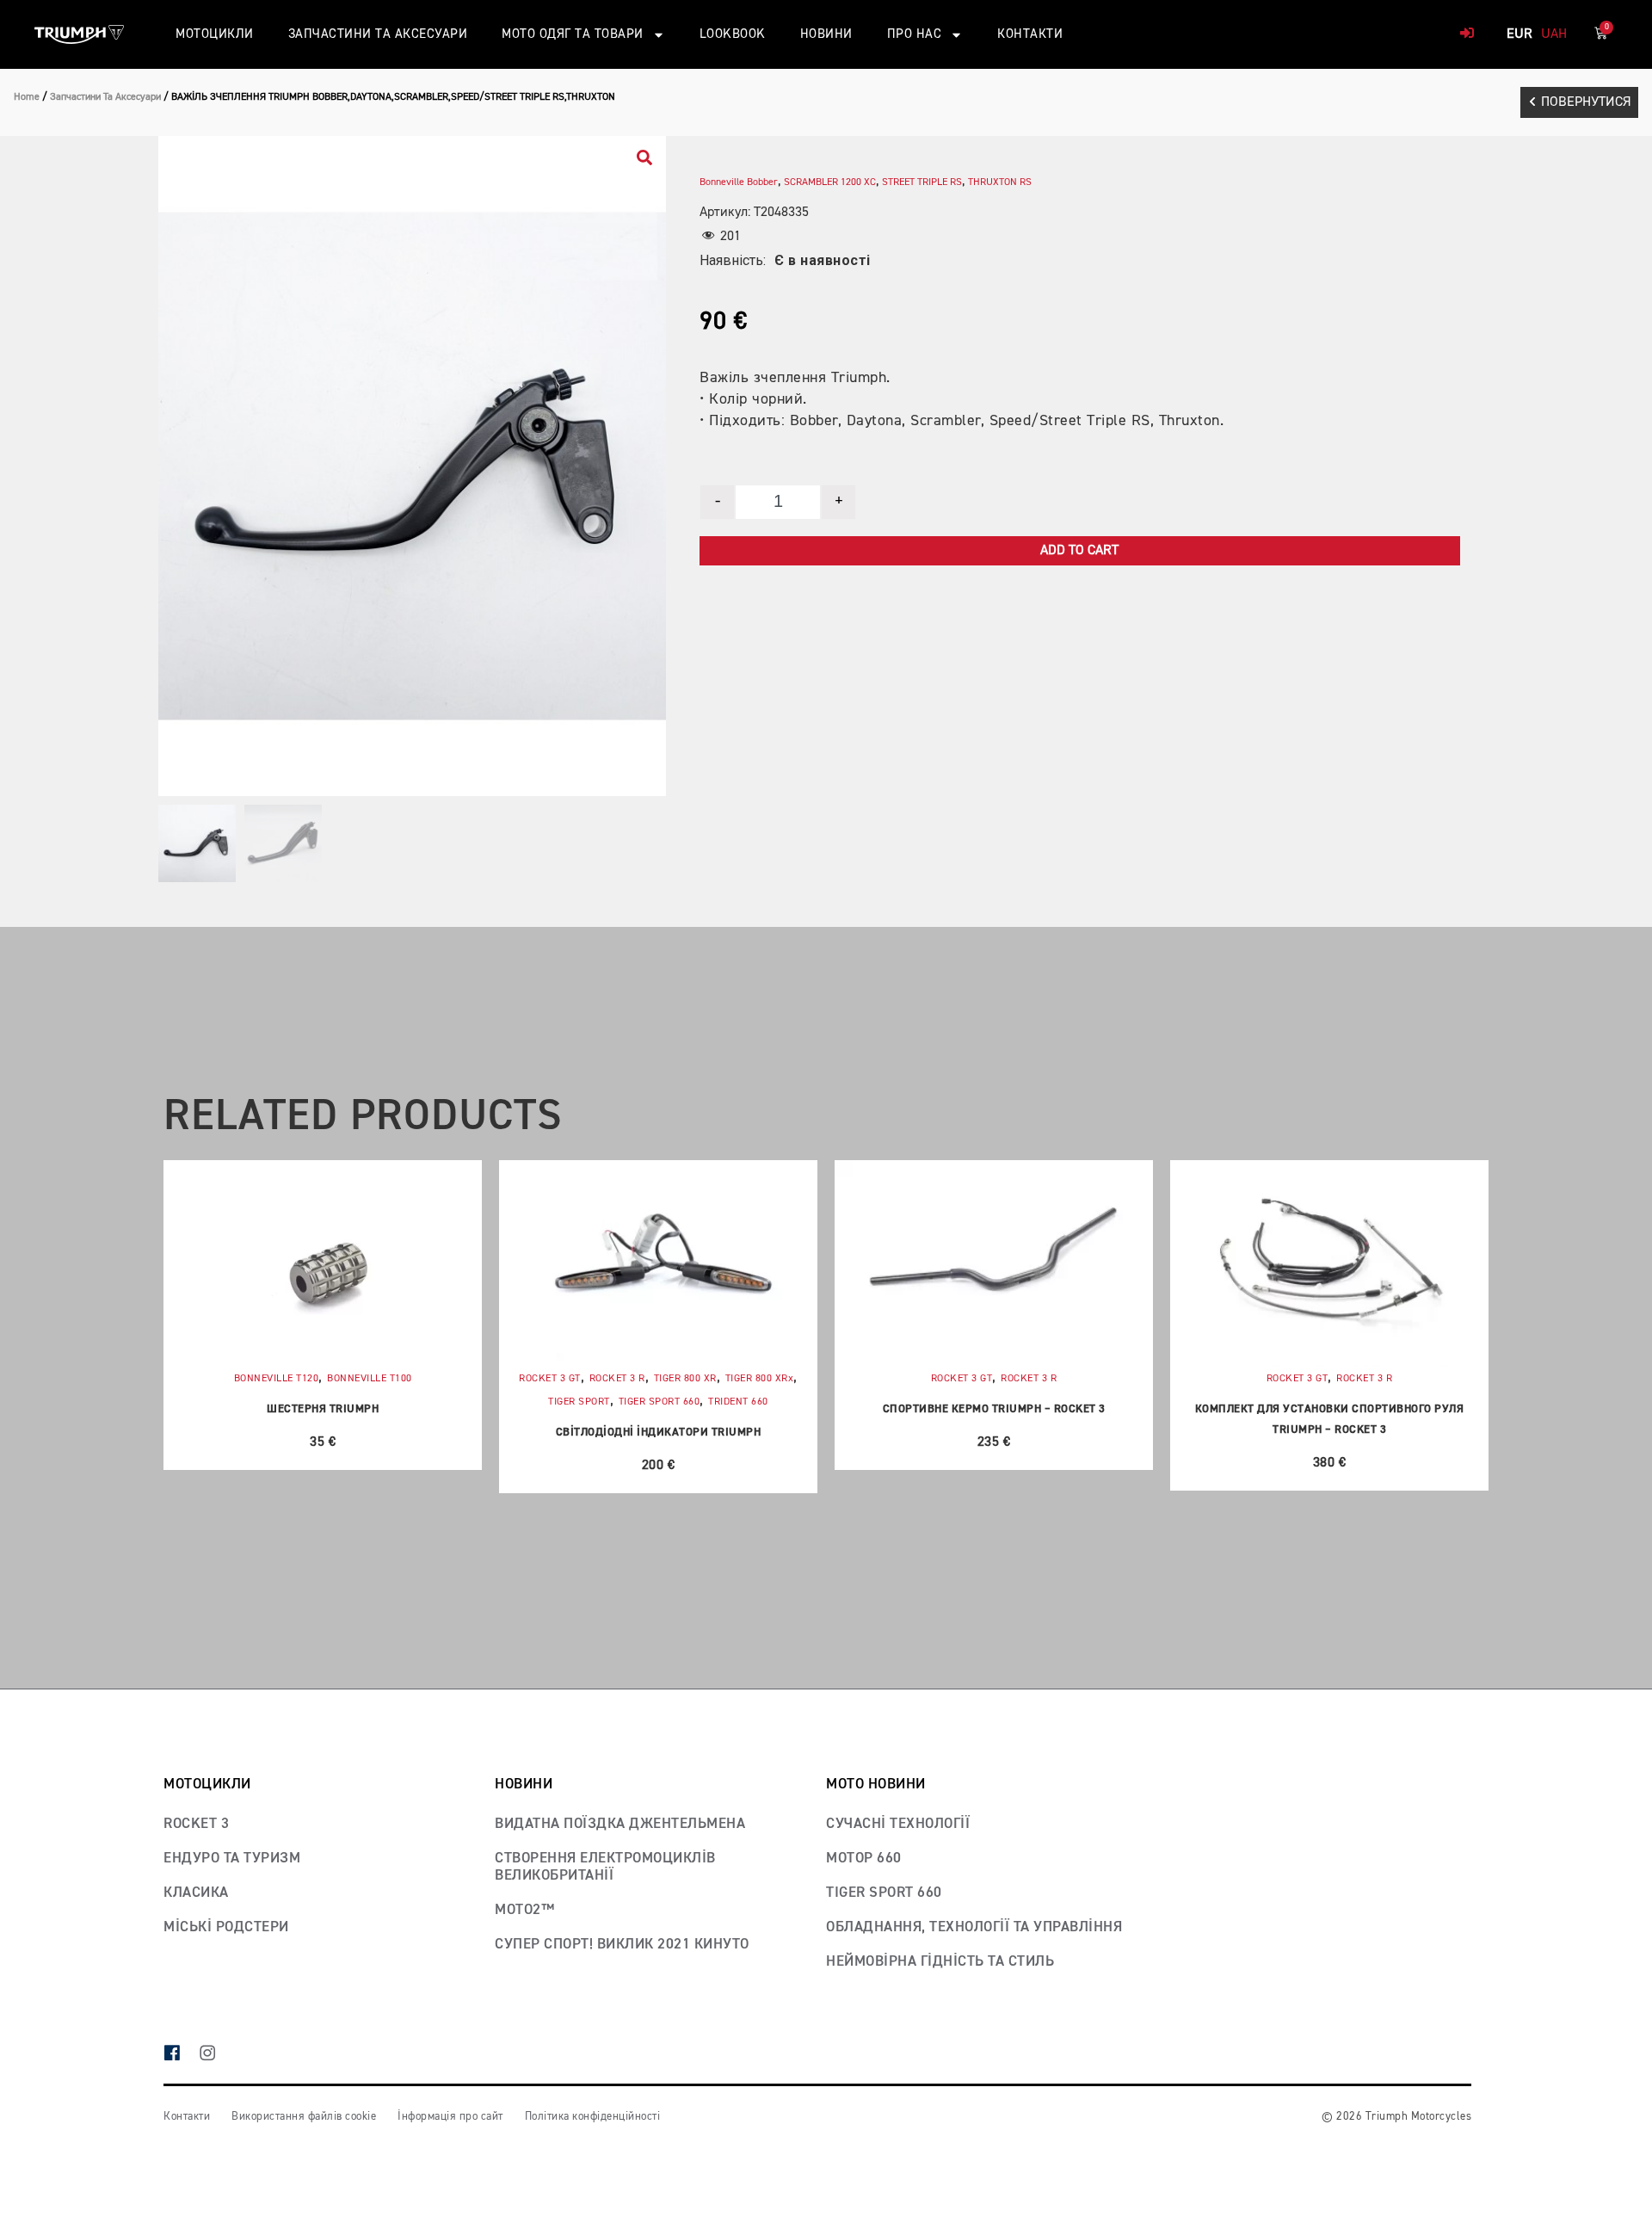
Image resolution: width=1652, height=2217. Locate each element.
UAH (1554, 34)
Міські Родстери (226, 1927)
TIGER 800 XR (685, 1379)
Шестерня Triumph (323, 1409)
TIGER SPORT (579, 1402)
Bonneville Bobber (739, 182)
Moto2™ (524, 1910)
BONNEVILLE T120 (277, 1379)
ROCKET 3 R (617, 1379)
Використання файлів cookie (304, 2117)
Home (27, 97)
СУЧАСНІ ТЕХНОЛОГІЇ (898, 1824)
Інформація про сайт (450, 2117)
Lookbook (733, 34)
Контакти (1030, 34)
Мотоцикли (215, 34)
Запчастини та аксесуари (378, 34)
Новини (826, 34)
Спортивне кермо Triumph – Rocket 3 (994, 1409)
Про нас (915, 34)
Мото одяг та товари (573, 34)
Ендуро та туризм (232, 1859)
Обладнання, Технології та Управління (974, 1927)
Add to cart (1079, 551)
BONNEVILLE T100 (370, 1379)
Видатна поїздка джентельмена (620, 1824)
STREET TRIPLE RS (922, 182)
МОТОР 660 (864, 1859)
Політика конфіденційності (593, 2117)
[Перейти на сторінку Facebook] (181, 2055)
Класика (196, 1893)
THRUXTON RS (1000, 182)
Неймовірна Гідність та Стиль (940, 1962)
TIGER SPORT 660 (660, 1402)
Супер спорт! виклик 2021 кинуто (622, 1945)
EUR (1519, 34)
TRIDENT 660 (738, 1402)
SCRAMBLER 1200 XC (830, 182)
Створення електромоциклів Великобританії (605, 1867)
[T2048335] (412, 466)
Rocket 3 (196, 1824)
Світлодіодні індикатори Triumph (659, 1433)
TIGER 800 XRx (760, 1379)
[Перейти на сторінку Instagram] (216, 2055)
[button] (1579, 102)
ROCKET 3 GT (550, 1379)
